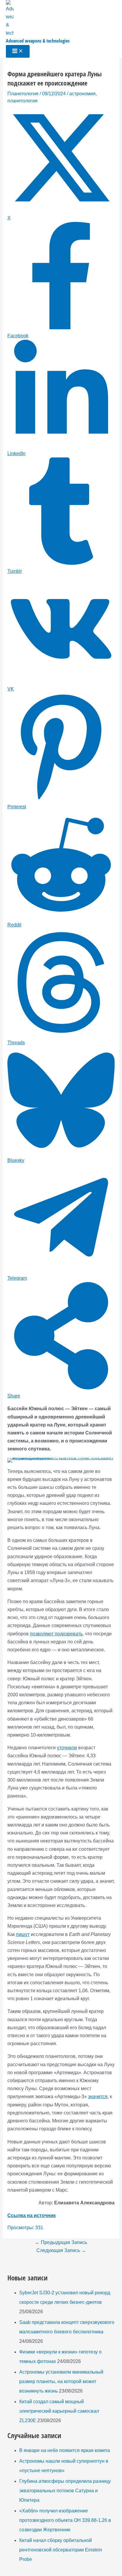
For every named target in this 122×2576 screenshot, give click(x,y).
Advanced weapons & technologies (38, 41)
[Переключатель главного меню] (18, 51)
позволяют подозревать (56, 1634)
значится (98, 2097)
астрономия (82, 94)
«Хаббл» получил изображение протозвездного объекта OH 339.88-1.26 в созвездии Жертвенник (65, 2520)
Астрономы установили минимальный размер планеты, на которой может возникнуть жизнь (61, 2381)
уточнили (67, 1748)
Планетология (23, 94)
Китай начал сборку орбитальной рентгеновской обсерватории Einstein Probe (61, 2550)
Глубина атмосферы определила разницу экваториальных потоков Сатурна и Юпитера (65, 2491)
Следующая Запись (61, 2250)
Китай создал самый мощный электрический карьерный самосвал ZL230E (59, 2411)
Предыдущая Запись (61, 2242)
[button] (16, 1466)
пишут (23, 1934)
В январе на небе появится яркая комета (65, 2450)
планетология (23, 101)
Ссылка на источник (32, 2215)
